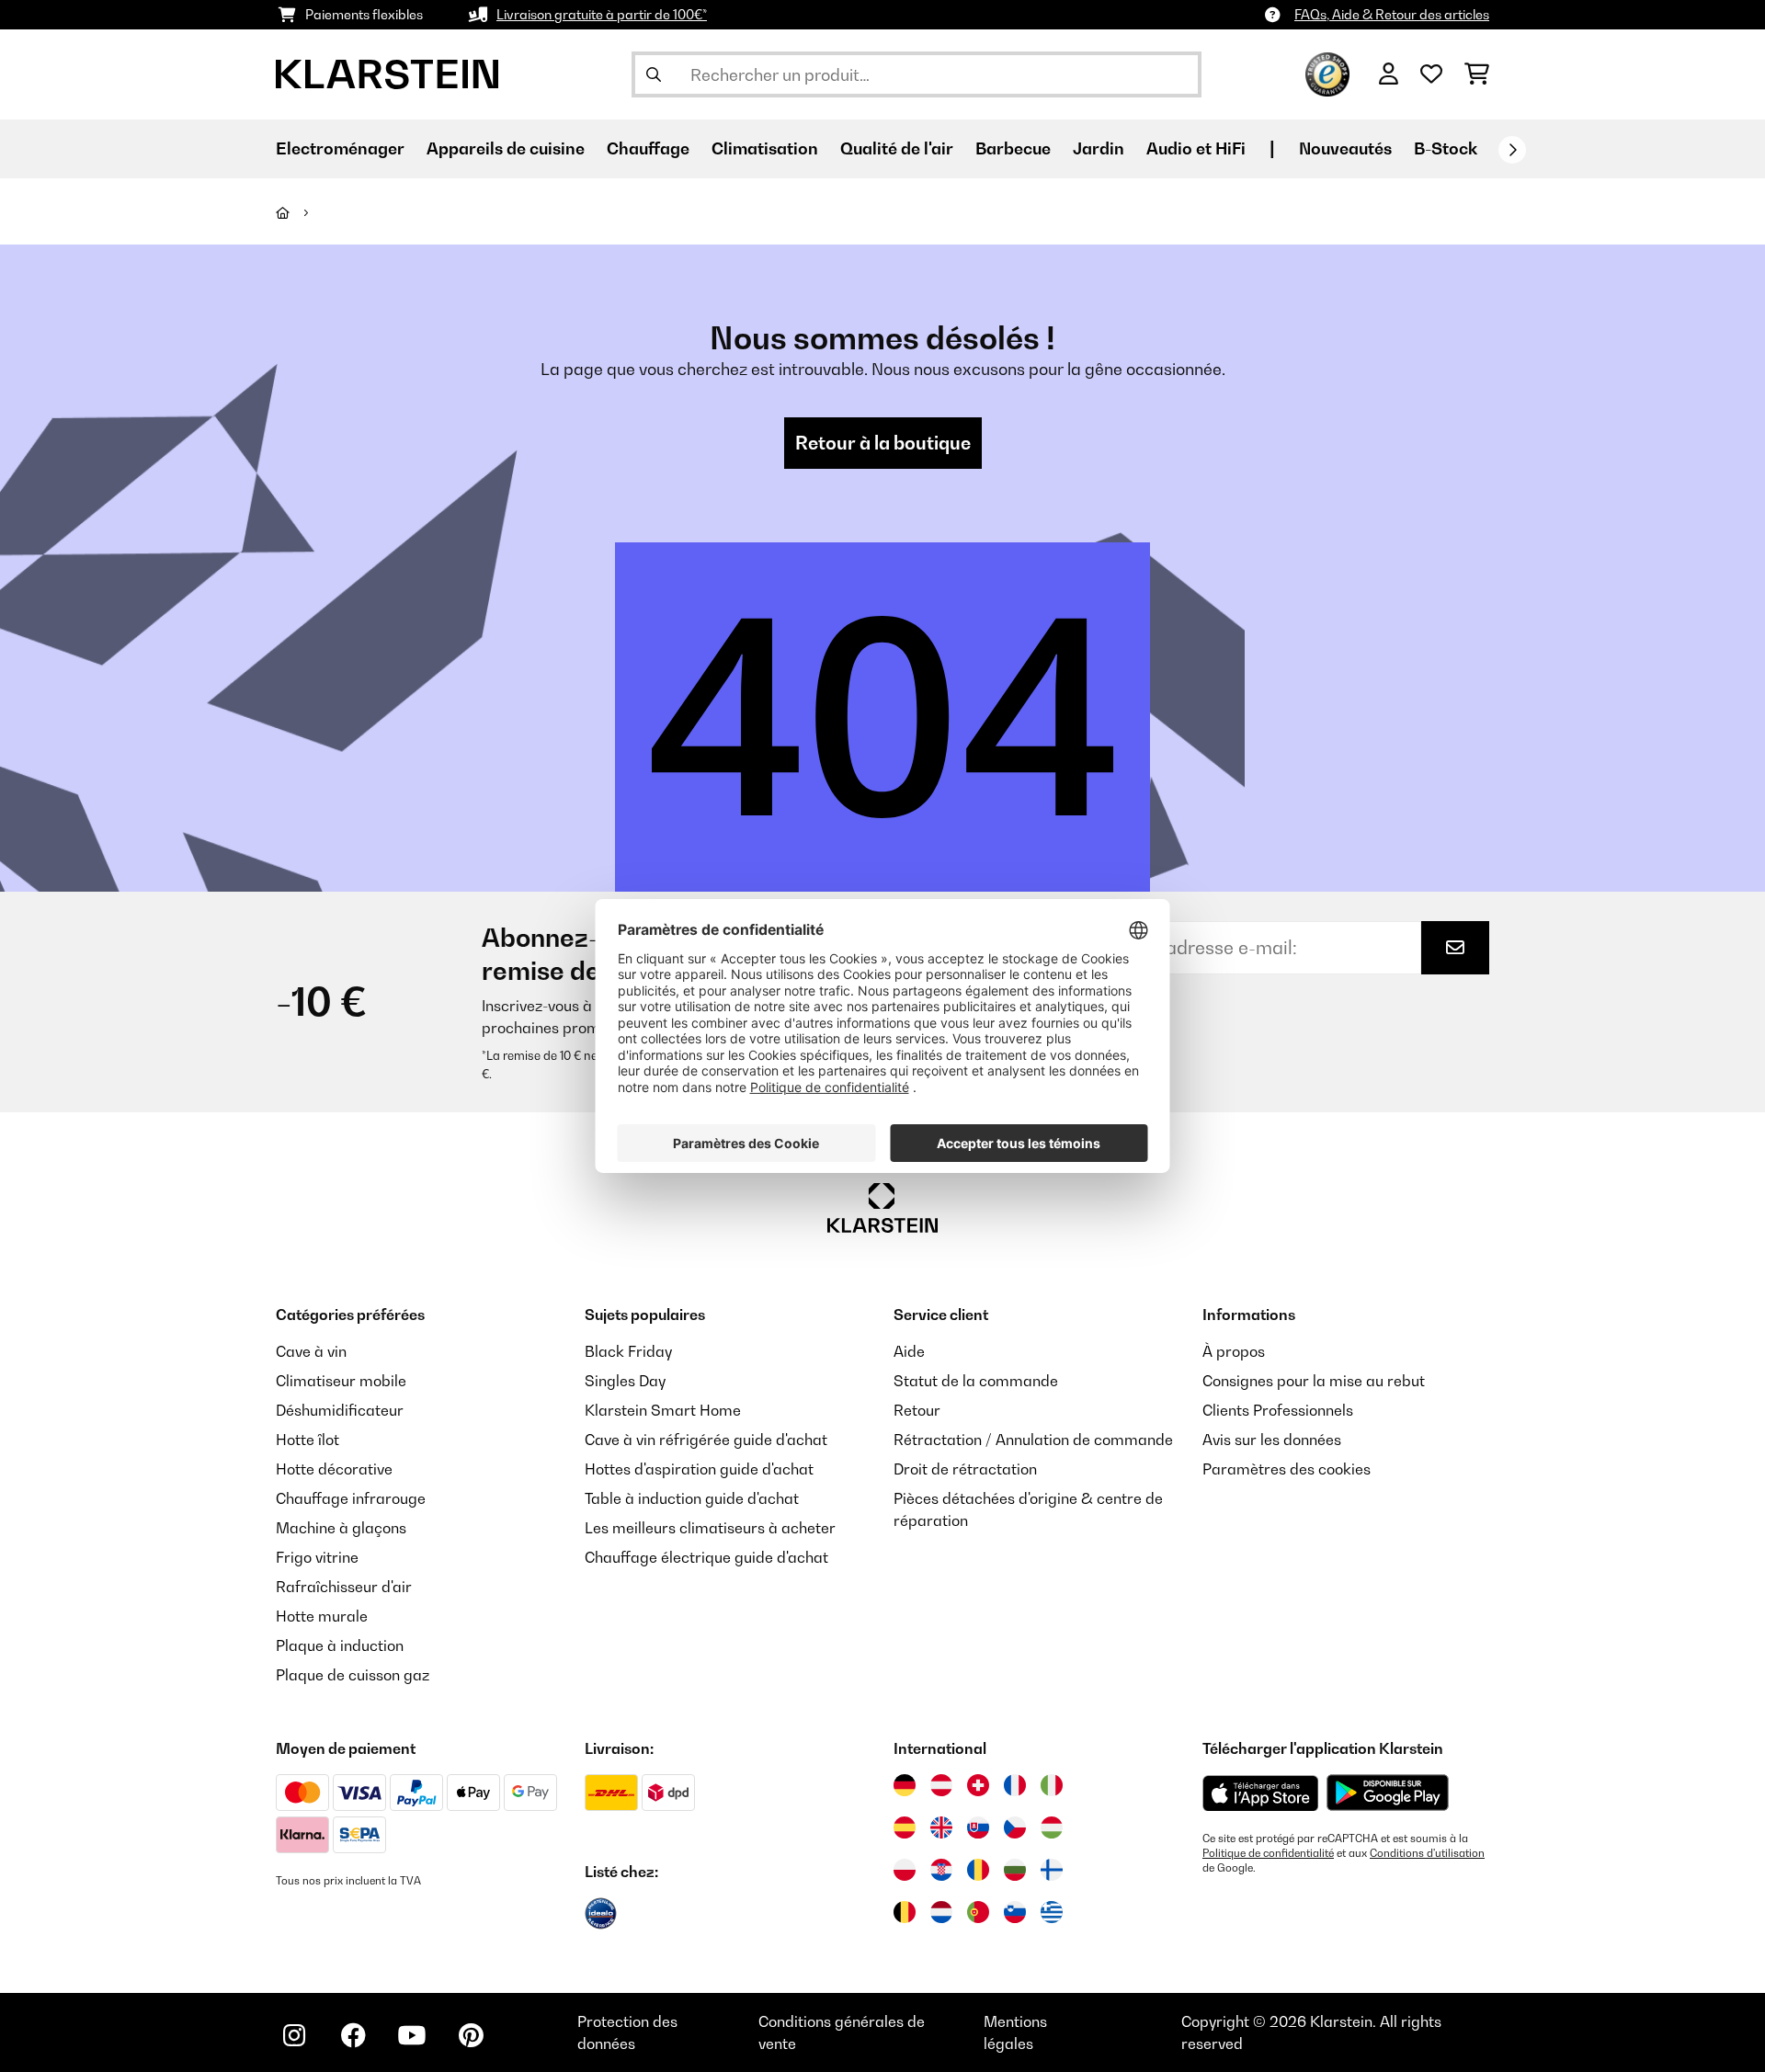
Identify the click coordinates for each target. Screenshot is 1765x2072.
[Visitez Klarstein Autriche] (941, 1785)
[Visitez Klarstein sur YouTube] (412, 2035)
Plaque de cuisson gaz (353, 1675)
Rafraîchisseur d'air (344, 1587)
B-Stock (1446, 148)
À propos (1234, 1351)
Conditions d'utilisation (1427, 1853)
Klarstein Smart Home (663, 1410)
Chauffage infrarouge (351, 1498)
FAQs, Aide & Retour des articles (1392, 14)
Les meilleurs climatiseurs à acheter (710, 1528)
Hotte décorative (334, 1469)
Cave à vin (311, 1351)
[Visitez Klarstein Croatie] (941, 1870)
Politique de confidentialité (1268, 1853)
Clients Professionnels (1278, 1410)
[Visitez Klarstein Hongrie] (1052, 1827)
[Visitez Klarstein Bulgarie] (1015, 1870)
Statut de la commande (976, 1381)
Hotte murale (322, 1616)
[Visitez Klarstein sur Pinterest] (471, 2035)
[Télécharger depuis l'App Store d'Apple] (1260, 1793)
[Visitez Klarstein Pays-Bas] (941, 1912)
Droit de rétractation (965, 1469)
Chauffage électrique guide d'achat (706, 1557)
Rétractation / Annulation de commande (1033, 1440)
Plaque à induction (340, 1645)
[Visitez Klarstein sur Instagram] (294, 2035)
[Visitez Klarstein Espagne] (905, 1827)
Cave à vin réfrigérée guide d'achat (706, 1440)
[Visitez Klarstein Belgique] (905, 1912)
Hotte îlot (307, 1440)
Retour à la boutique (883, 443)
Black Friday (628, 1351)
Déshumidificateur (340, 1410)
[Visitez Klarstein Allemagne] (905, 1785)
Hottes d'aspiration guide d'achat (699, 1469)
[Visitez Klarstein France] (1015, 1785)
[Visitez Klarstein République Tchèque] (1015, 1827)
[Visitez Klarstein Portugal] (978, 1912)
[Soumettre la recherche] (654, 74)
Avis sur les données (1272, 1440)
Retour (917, 1410)
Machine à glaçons (341, 1528)
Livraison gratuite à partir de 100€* (602, 14)
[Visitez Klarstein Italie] (1052, 1785)
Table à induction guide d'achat (692, 1498)
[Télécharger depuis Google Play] (1387, 1793)
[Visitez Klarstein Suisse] (978, 1785)
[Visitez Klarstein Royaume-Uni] (941, 1827)
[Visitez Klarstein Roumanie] (978, 1870)
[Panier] (1477, 74)
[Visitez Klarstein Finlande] (1052, 1870)
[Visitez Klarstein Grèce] (1052, 1913)
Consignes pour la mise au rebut (1314, 1381)
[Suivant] (1512, 150)
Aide (909, 1351)
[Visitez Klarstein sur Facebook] (353, 2035)
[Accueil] (299, 212)
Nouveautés (1345, 148)
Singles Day (625, 1381)
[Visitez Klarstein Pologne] (905, 1870)
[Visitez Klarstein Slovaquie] (978, 1827)
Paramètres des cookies (1287, 1469)
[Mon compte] (1389, 74)
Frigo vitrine (317, 1557)
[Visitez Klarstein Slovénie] (1015, 1912)
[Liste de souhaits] (1431, 74)
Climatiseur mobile (341, 1381)
